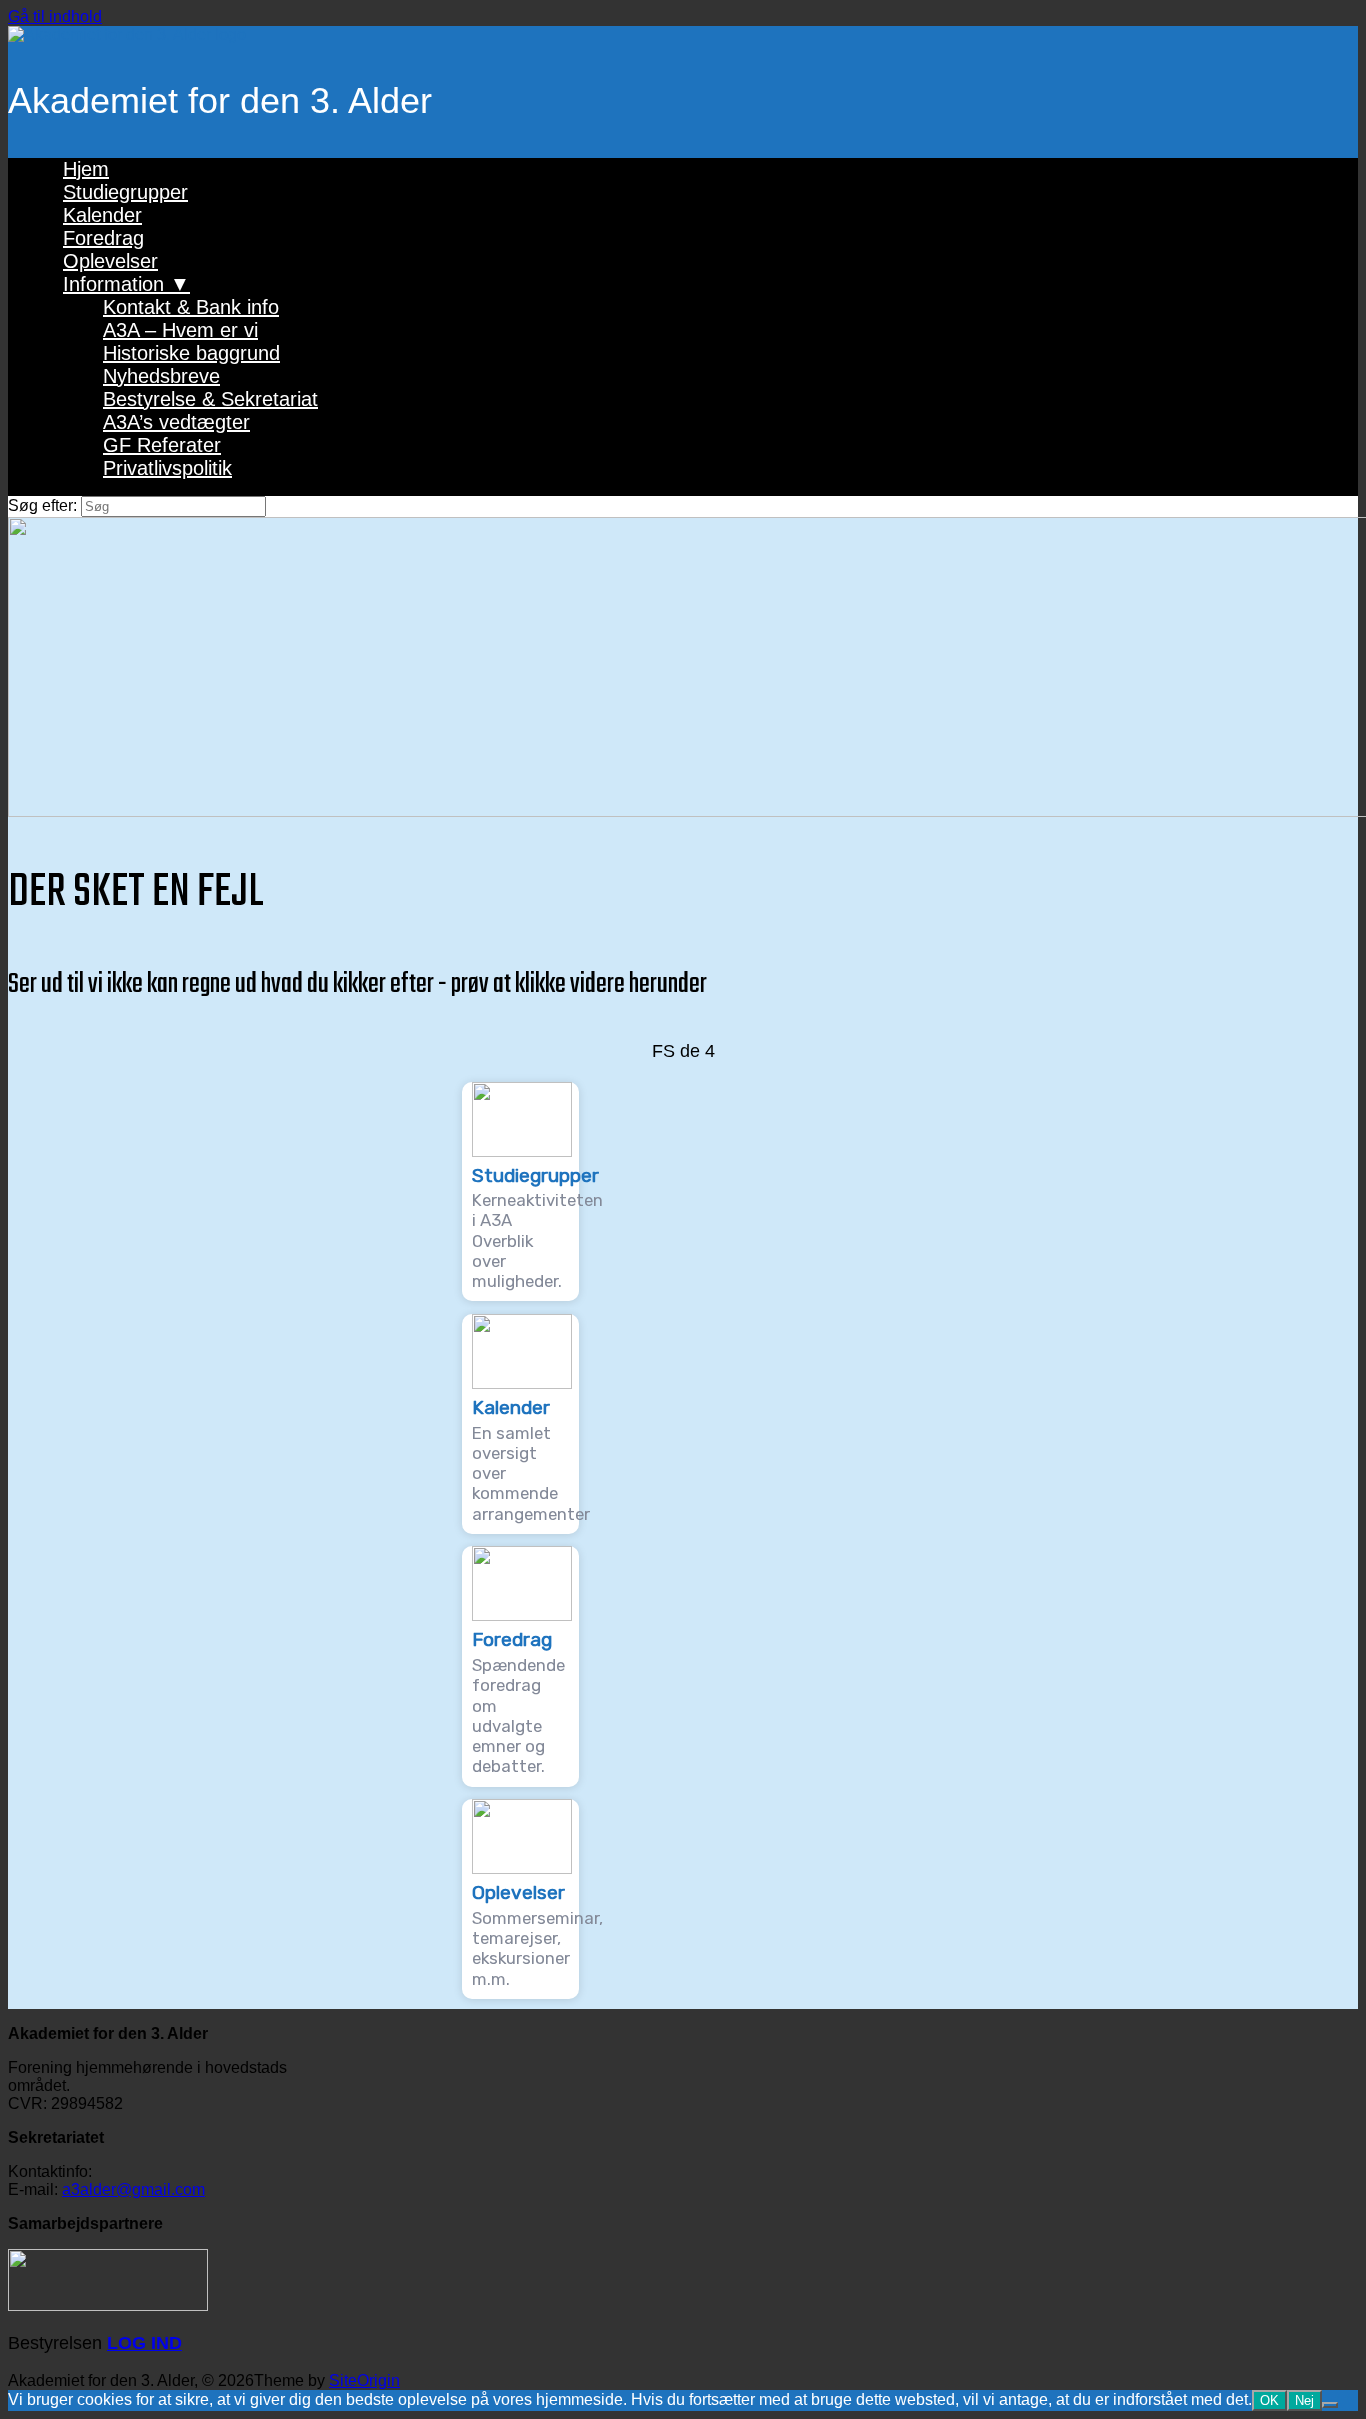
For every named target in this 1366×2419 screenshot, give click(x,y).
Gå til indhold (55, 16)
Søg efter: (42, 505)
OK (1269, 2400)
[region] (683, 1525)
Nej (1304, 2400)
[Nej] (1330, 2405)
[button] (520, 1192)
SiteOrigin (364, 2380)
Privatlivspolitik (167, 468)
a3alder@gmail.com (133, 2189)
